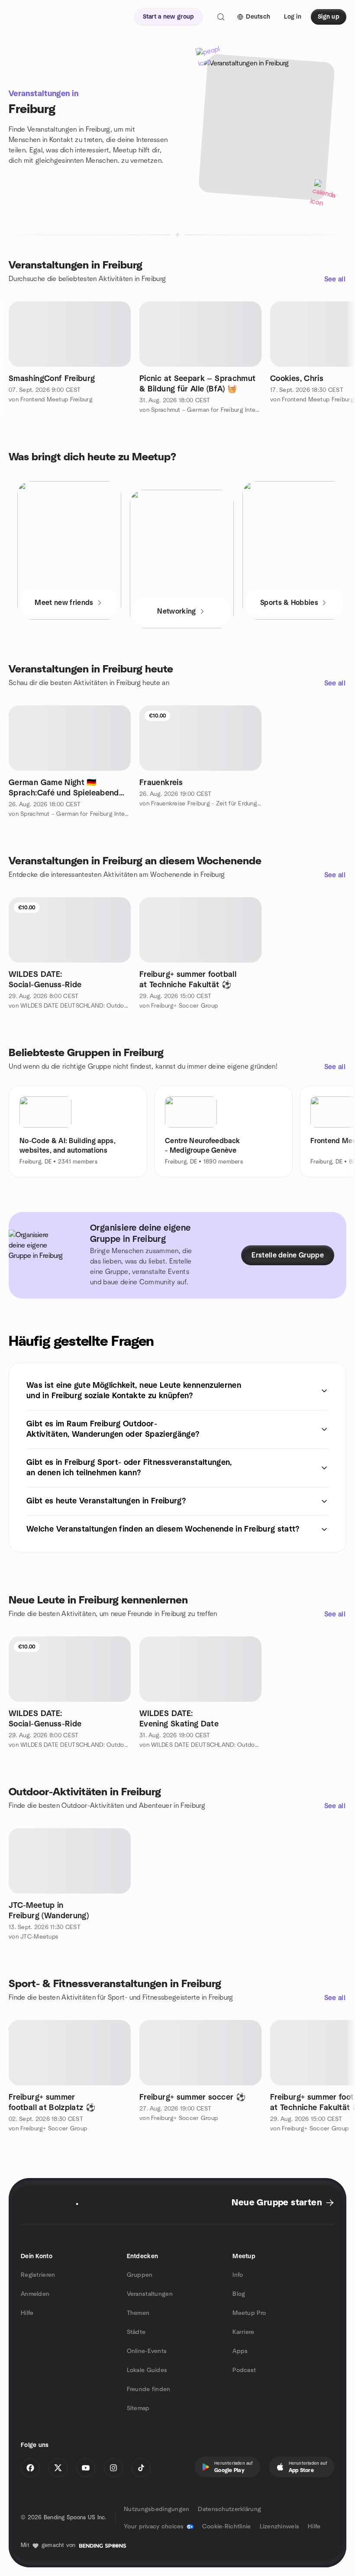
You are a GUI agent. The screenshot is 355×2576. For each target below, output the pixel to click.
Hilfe (27, 2313)
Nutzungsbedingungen (157, 2509)
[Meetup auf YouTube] (86, 2468)
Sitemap (138, 2408)
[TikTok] (141, 2468)
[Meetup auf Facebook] (30, 2468)
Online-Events (147, 2351)
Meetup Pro (249, 2313)
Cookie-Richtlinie (227, 2527)
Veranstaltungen (150, 2294)
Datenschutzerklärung (229, 2509)
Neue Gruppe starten (277, 2203)
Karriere (243, 2332)
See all (335, 279)
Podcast (244, 2370)
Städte (136, 2332)
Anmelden (35, 2294)
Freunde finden (149, 2389)
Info (238, 2275)
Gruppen (140, 2275)
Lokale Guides (147, 2370)
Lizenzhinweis (280, 2527)
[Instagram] (113, 2468)
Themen (138, 2313)
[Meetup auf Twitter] (58, 2468)
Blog (239, 2294)
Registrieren (38, 2275)
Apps (240, 2351)
